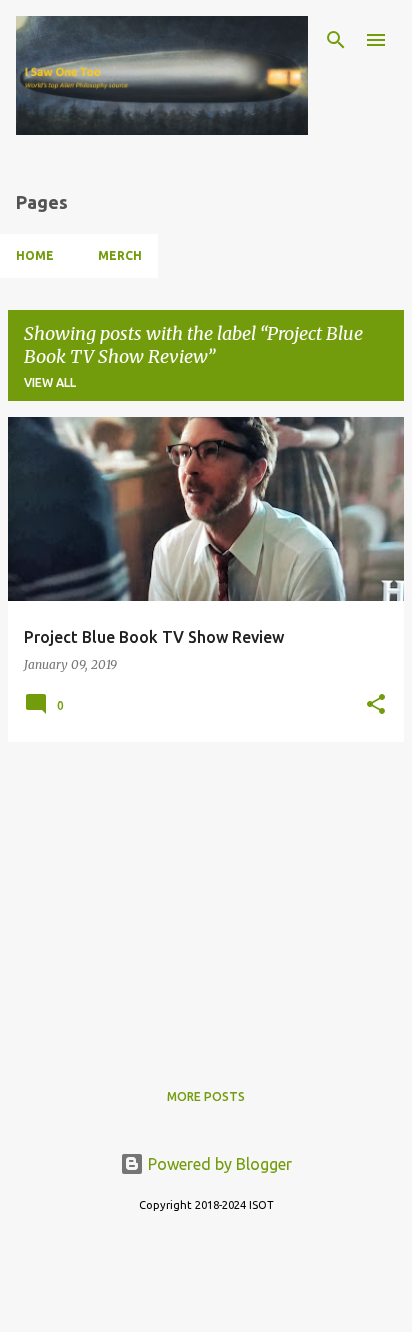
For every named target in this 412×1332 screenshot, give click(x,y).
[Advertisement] (206, 898)
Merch (120, 255)
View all (50, 382)
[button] (376, 705)
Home (35, 255)
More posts (206, 1096)
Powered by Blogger (218, 1164)
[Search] (336, 40)
